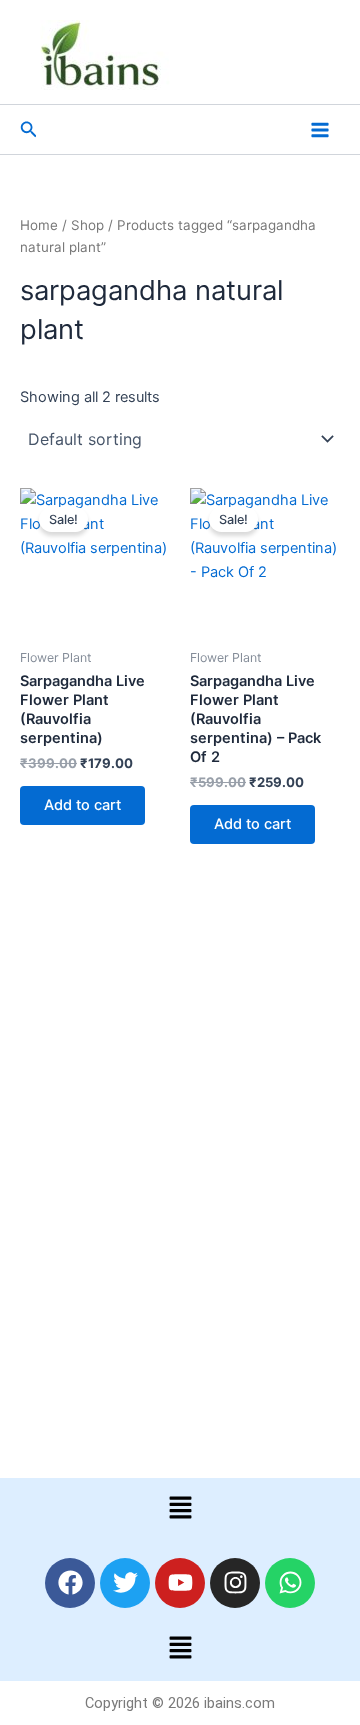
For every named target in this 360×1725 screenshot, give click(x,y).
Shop (87, 225)
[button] (29, 129)
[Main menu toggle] (320, 129)
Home (39, 225)
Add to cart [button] (82, 805)
